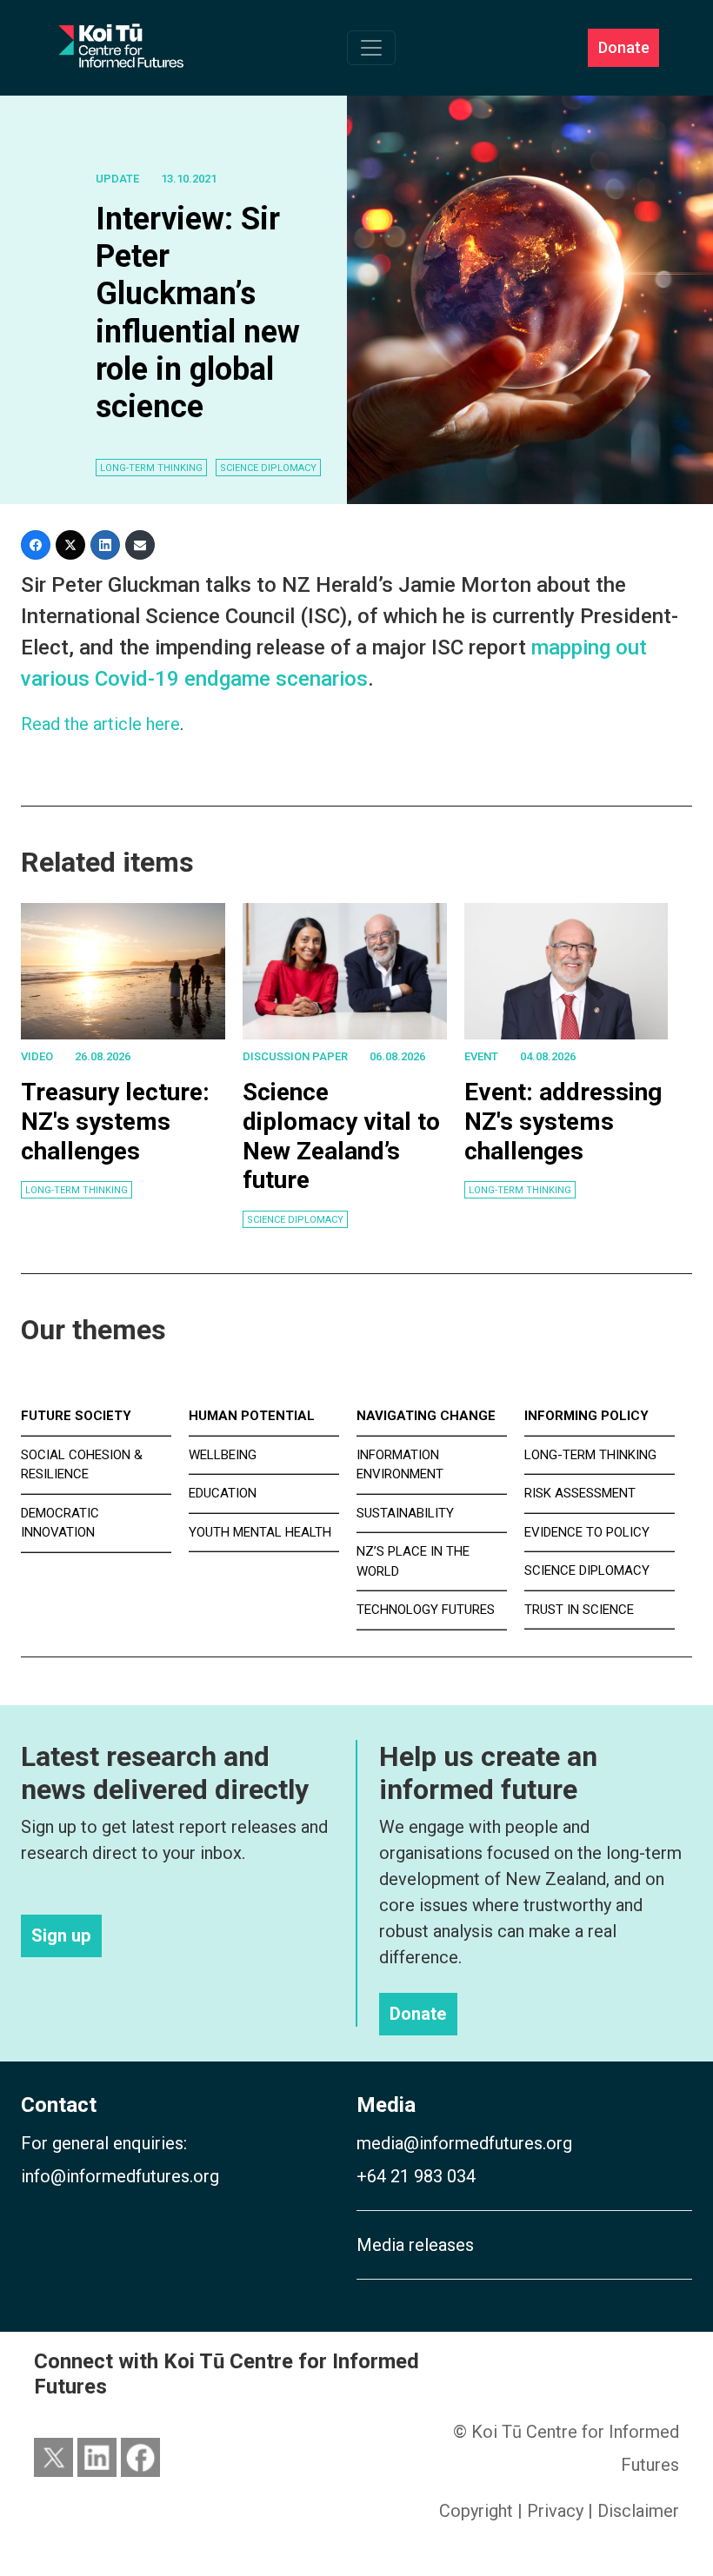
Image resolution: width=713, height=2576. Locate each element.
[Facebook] (36, 545)
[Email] (140, 545)
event (481, 1056)
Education (223, 1493)
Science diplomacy (295, 1220)
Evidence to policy (587, 1532)
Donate (624, 48)
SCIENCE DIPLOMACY (268, 468)
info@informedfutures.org (120, 2176)
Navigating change (426, 1416)
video (37, 1056)
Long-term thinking (77, 1190)
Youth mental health (260, 1532)
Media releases (415, 2245)
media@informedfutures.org (464, 2143)
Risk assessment (580, 1493)
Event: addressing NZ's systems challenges (563, 1121)
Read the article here (100, 724)
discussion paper (295, 1056)
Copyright (476, 2511)
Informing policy (586, 1416)
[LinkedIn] (105, 545)
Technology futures (426, 1610)
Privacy (555, 2511)
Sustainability (405, 1513)
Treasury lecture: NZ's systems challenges (115, 1121)
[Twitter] (70, 545)
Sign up (61, 1935)
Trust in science (579, 1610)
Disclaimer (638, 2511)
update (117, 179)
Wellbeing (223, 1455)
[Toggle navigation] (371, 48)
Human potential (252, 1416)
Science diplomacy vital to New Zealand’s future (341, 1136)
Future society (76, 1416)
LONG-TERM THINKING (151, 468)
